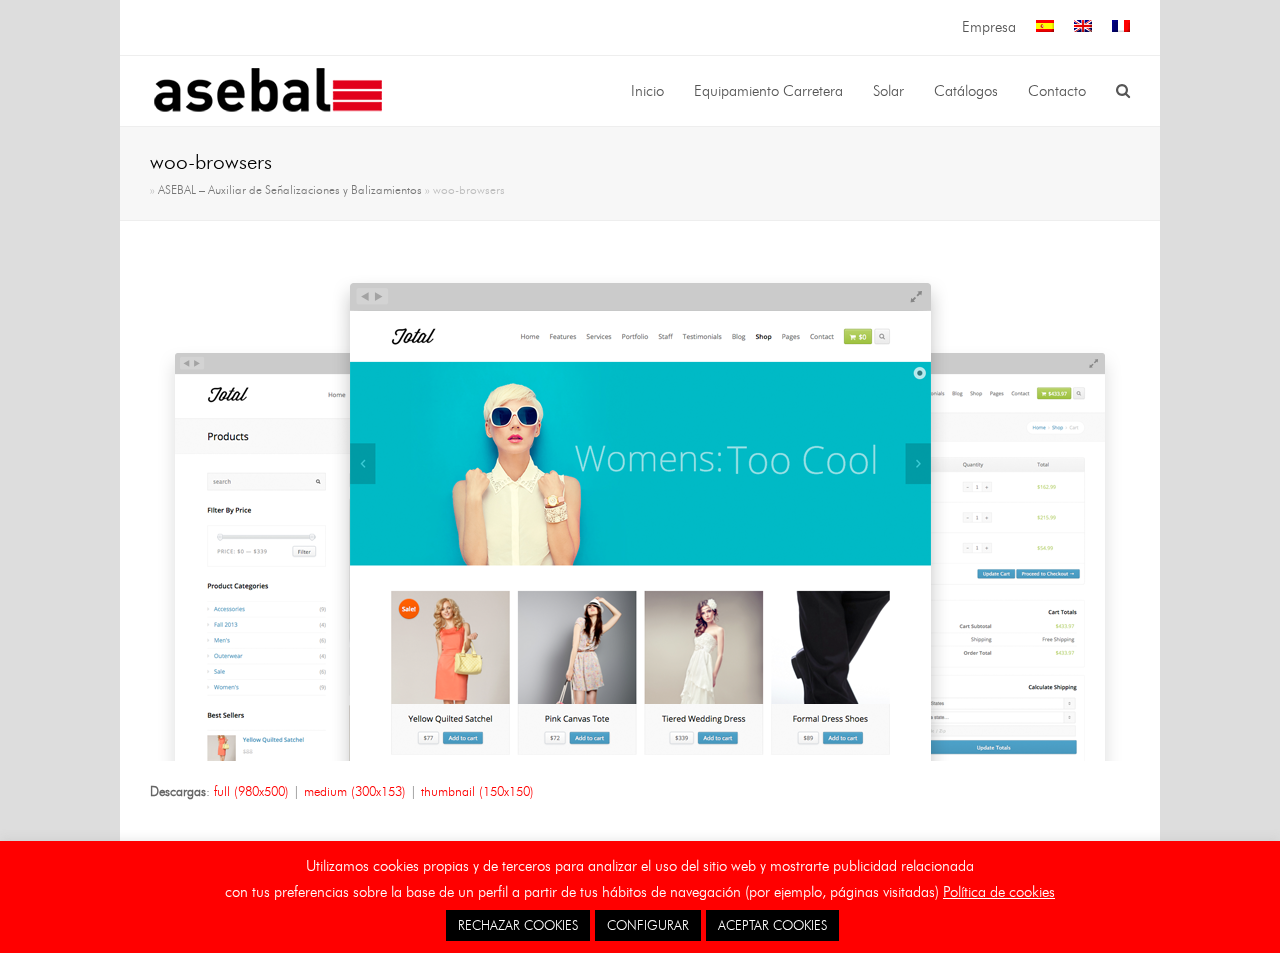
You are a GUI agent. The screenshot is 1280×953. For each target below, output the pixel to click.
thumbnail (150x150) (477, 791)
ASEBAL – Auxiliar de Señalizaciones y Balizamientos (290, 190)
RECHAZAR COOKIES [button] (518, 925)
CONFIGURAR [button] (648, 925)
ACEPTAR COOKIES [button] (772, 925)
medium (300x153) (355, 791)
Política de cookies (999, 892)
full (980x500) (251, 791)
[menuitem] (1045, 27)
